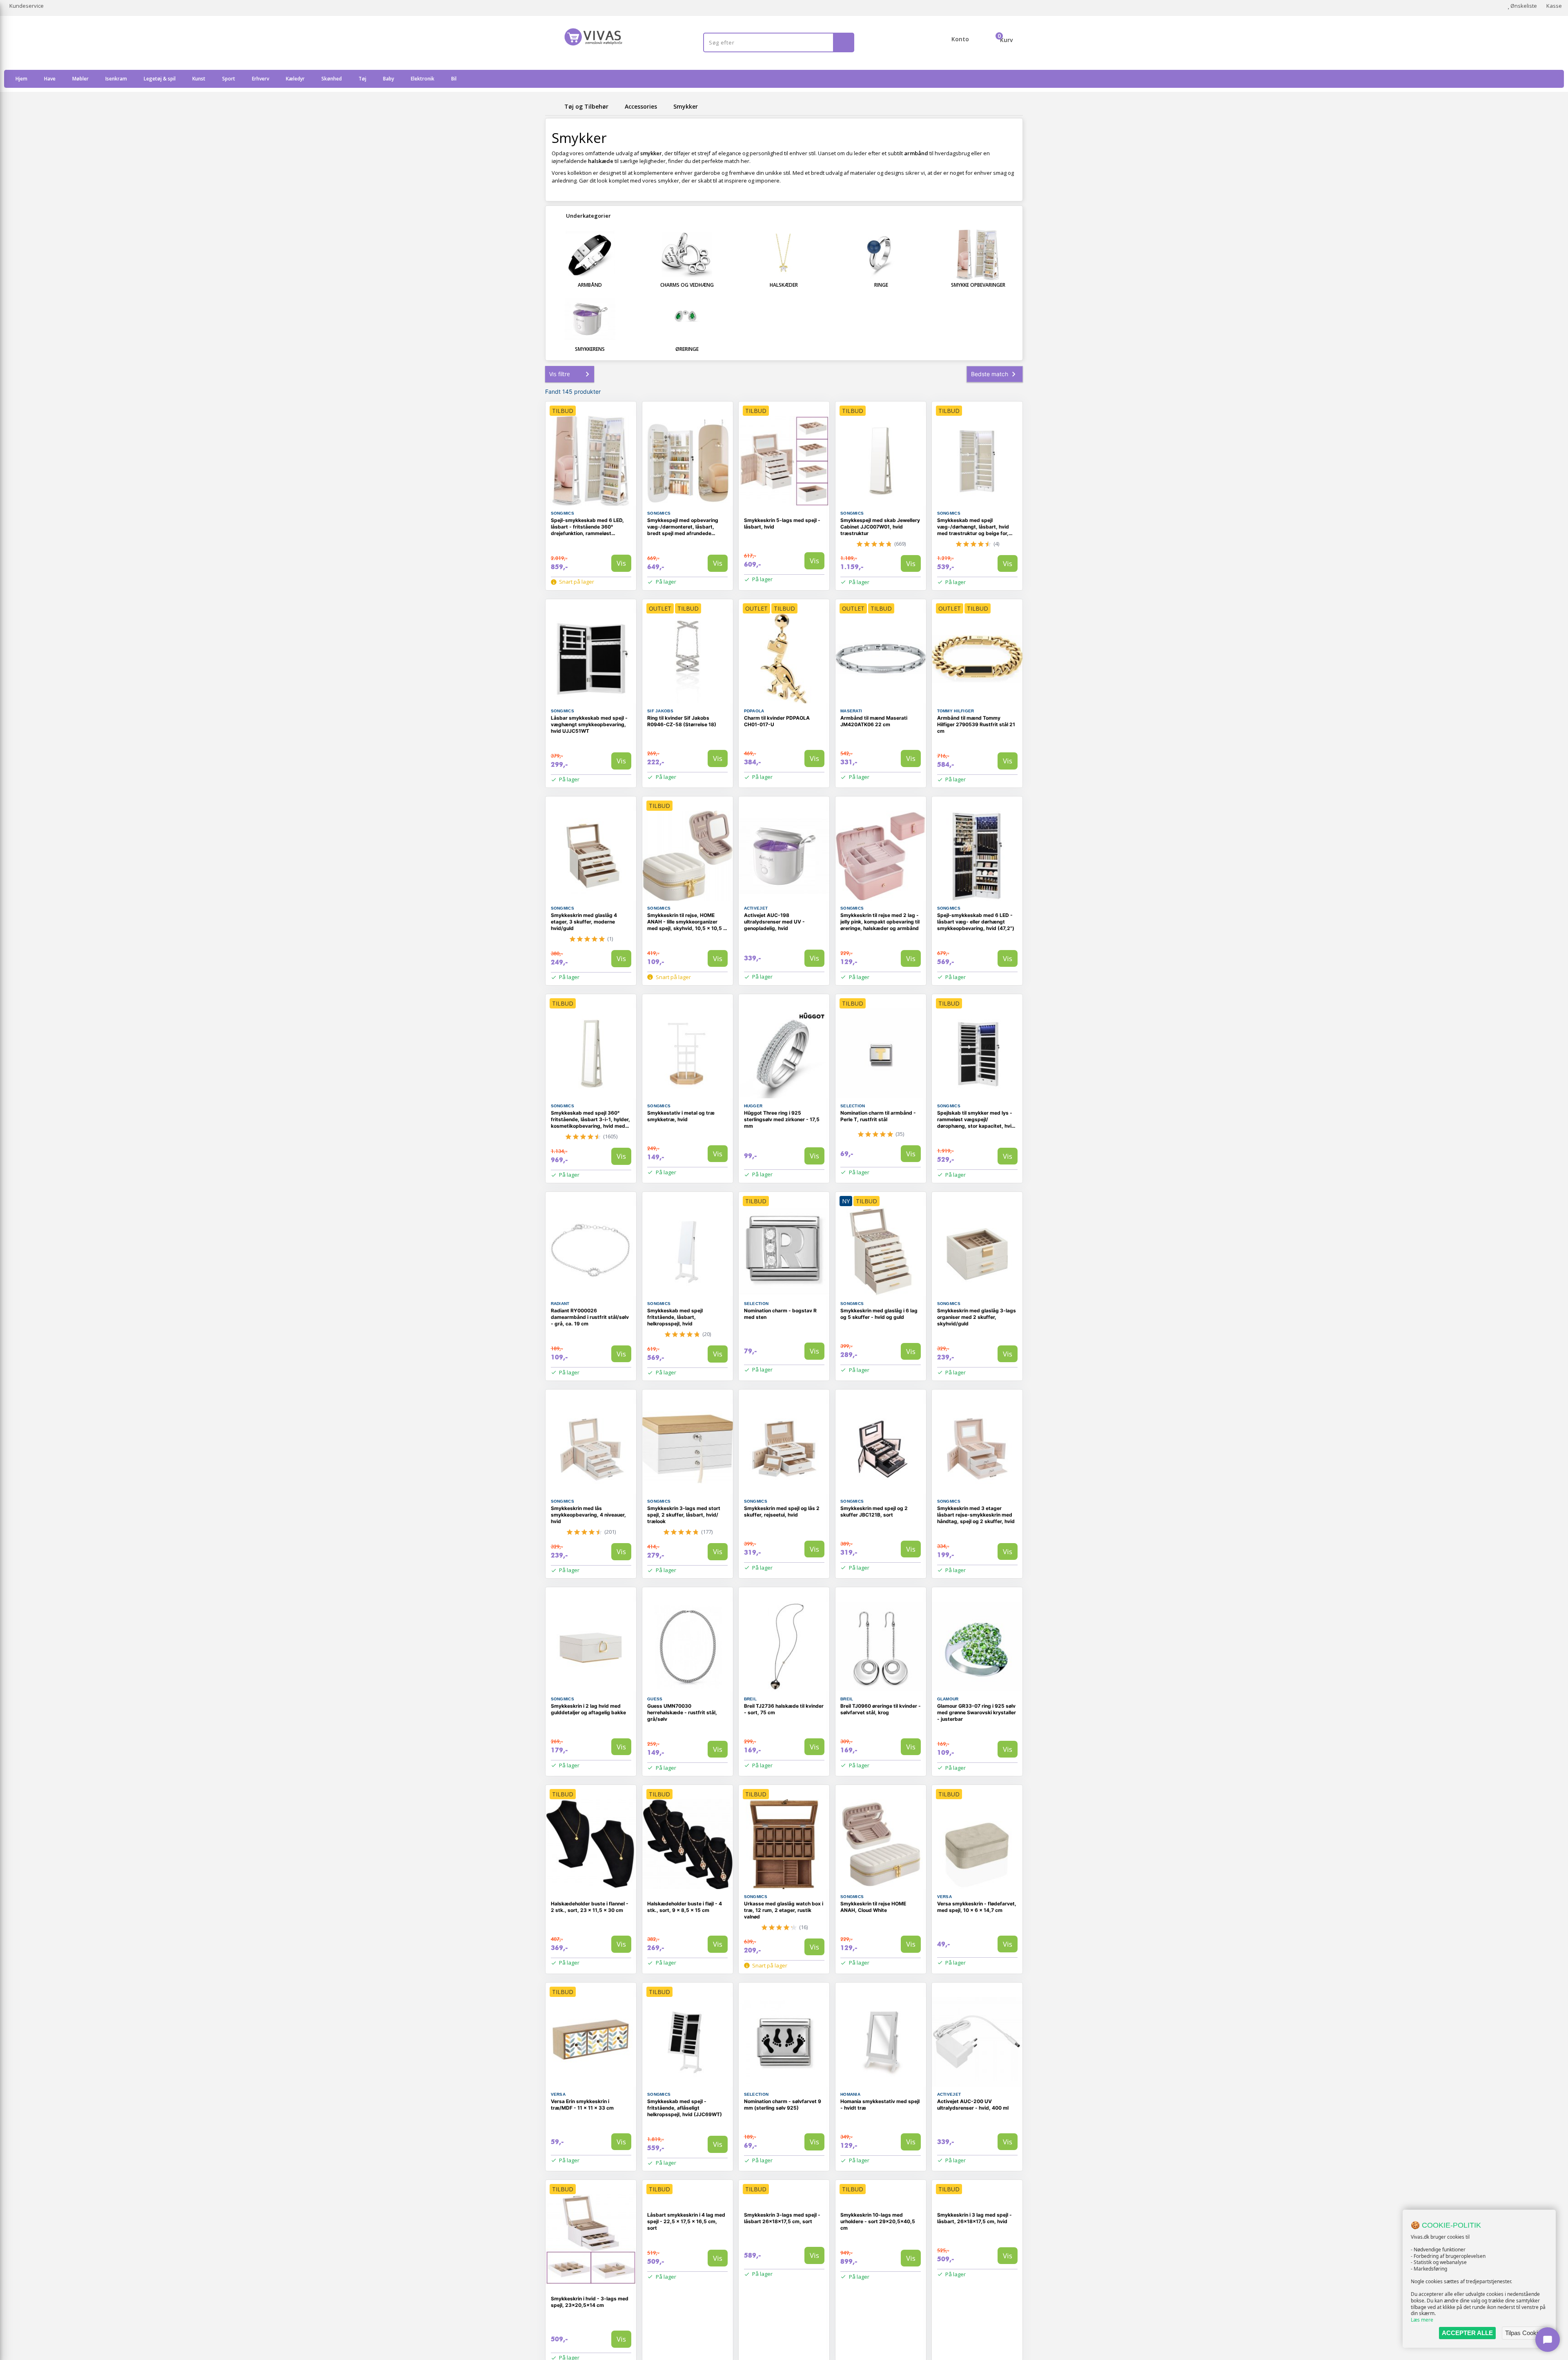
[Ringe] (881, 255)
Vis (621, 563)
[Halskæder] (784, 255)
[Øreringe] (687, 319)
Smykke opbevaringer (978, 285)
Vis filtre (560, 374)
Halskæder (784, 285)
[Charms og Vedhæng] (687, 255)
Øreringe (687, 349)
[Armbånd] (590, 255)
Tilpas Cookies (1525, 2333)
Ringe (881, 285)
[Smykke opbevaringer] (978, 255)
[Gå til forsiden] (553, 106)
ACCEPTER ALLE (1467, 2333)
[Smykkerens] (590, 319)
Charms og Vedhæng (687, 285)
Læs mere (1422, 2320)
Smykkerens (590, 349)
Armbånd (590, 285)
